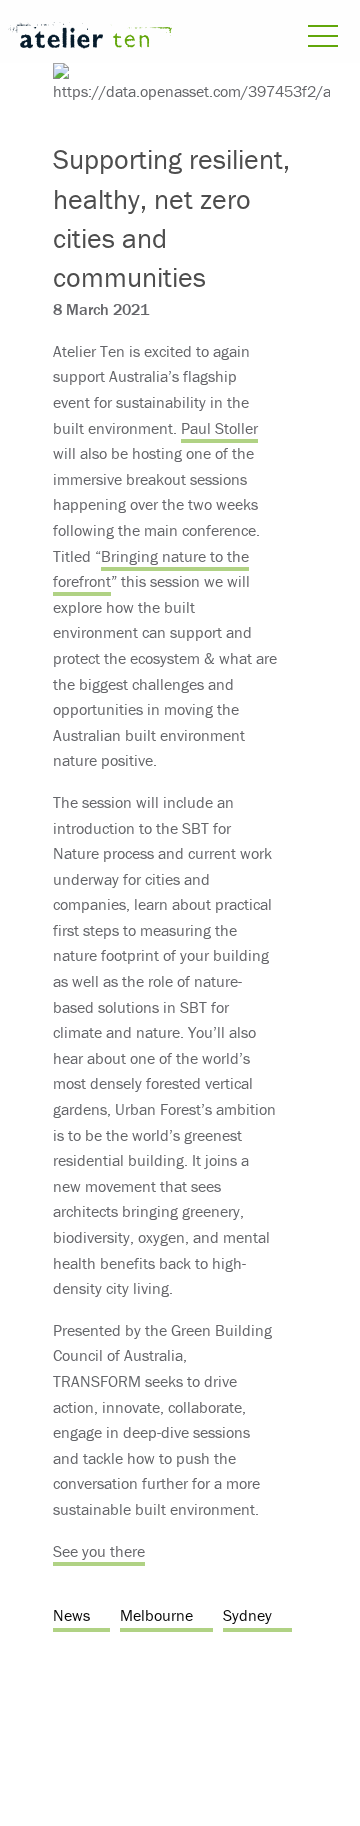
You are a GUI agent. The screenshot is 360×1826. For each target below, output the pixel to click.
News (71, 1615)
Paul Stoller (219, 428)
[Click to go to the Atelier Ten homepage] (90, 38)
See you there (99, 1551)
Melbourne (156, 1615)
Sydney (247, 1615)
